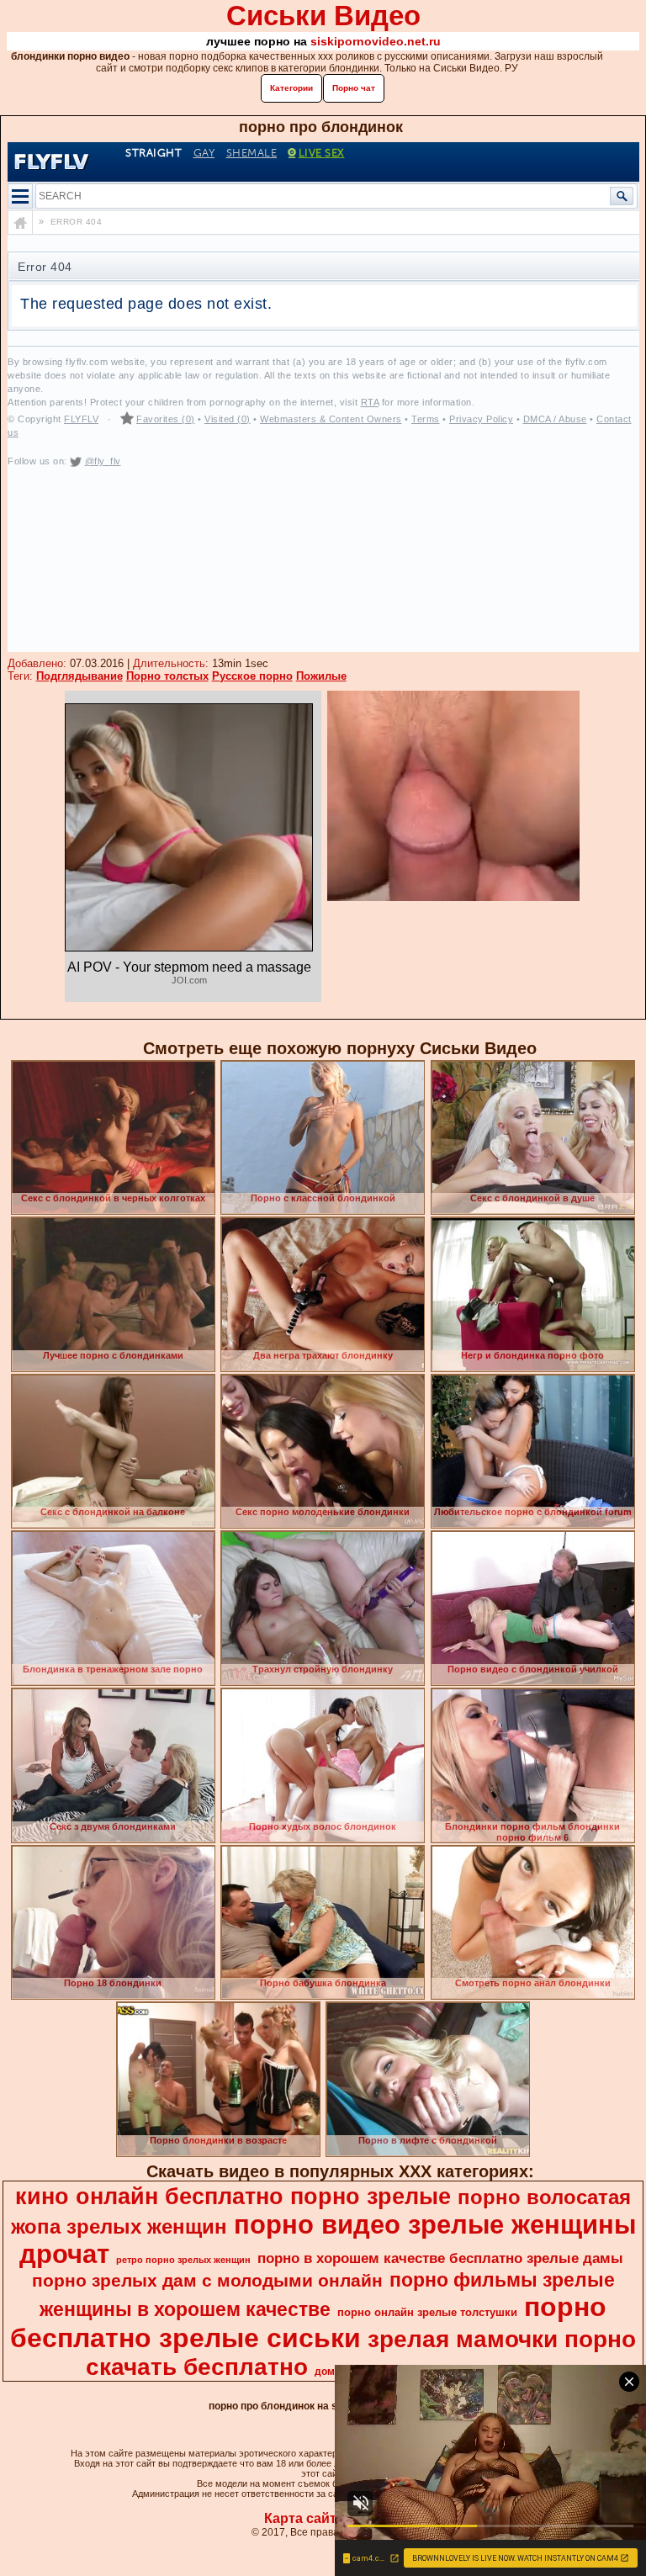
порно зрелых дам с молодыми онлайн (207, 2281)
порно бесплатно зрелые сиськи (308, 2322)
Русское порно (252, 676)
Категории (291, 88)
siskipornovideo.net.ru (376, 41)
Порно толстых (167, 676)
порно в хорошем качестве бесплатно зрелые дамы (440, 2258)
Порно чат (354, 88)
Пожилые (321, 676)
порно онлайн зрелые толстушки (427, 2312)
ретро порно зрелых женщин (183, 2260)
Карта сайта (304, 2518)
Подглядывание (79, 676)
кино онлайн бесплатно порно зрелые (233, 2197)
